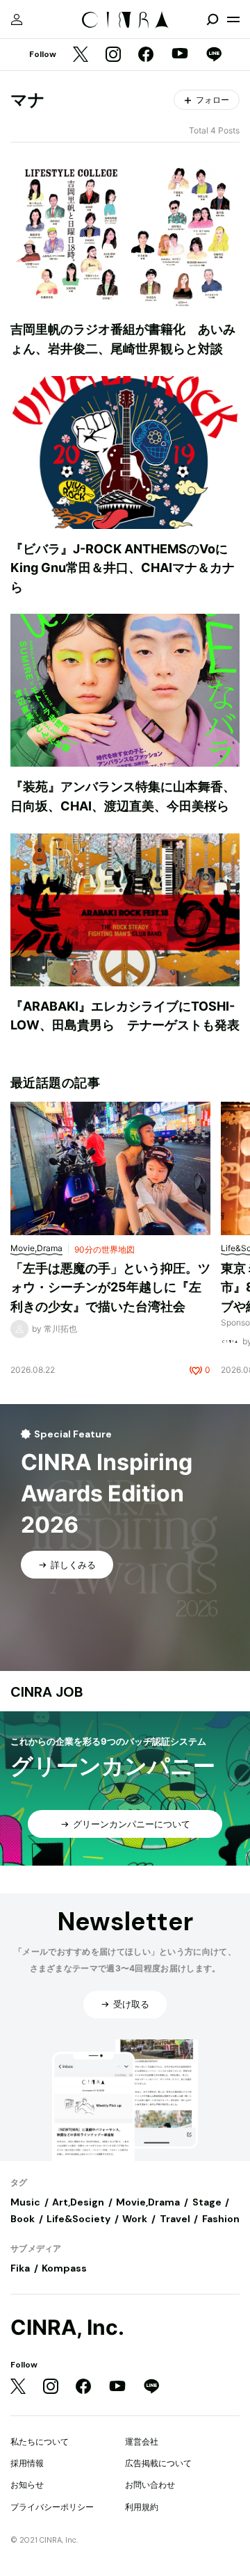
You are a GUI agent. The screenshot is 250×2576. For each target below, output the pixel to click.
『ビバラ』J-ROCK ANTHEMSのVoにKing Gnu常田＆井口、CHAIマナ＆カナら (123, 568)
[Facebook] (146, 55)
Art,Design (78, 2202)
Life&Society (78, 2219)
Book (23, 2219)
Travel (175, 2219)
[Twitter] (81, 55)
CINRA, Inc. (67, 2328)
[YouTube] (180, 55)
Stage (207, 2202)
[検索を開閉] (212, 19)
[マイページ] (17, 19)
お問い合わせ (150, 2485)
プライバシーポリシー (52, 2507)
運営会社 (142, 2442)
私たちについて (40, 2442)
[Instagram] (113, 55)
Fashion (221, 2219)
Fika (20, 2268)
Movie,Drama (148, 2202)
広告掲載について (158, 2463)
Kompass (64, 2268)
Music (25, 2202)
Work (135, 2219)
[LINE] (214, 55)
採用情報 (27, 2463)
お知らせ (27, 2485)
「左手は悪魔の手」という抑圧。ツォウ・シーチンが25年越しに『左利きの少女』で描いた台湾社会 (110, 1287)
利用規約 (142, 2507)
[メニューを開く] (233, 19)
